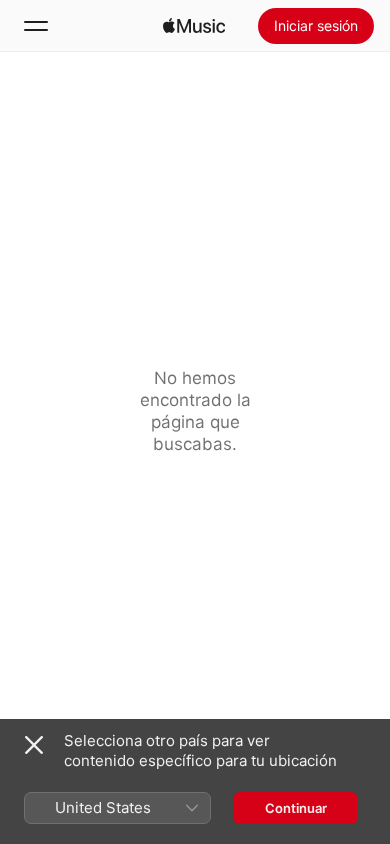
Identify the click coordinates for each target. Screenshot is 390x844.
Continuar (296, 808)
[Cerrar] (34, 745)
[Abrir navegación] (36, 26)
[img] (194, 26)
